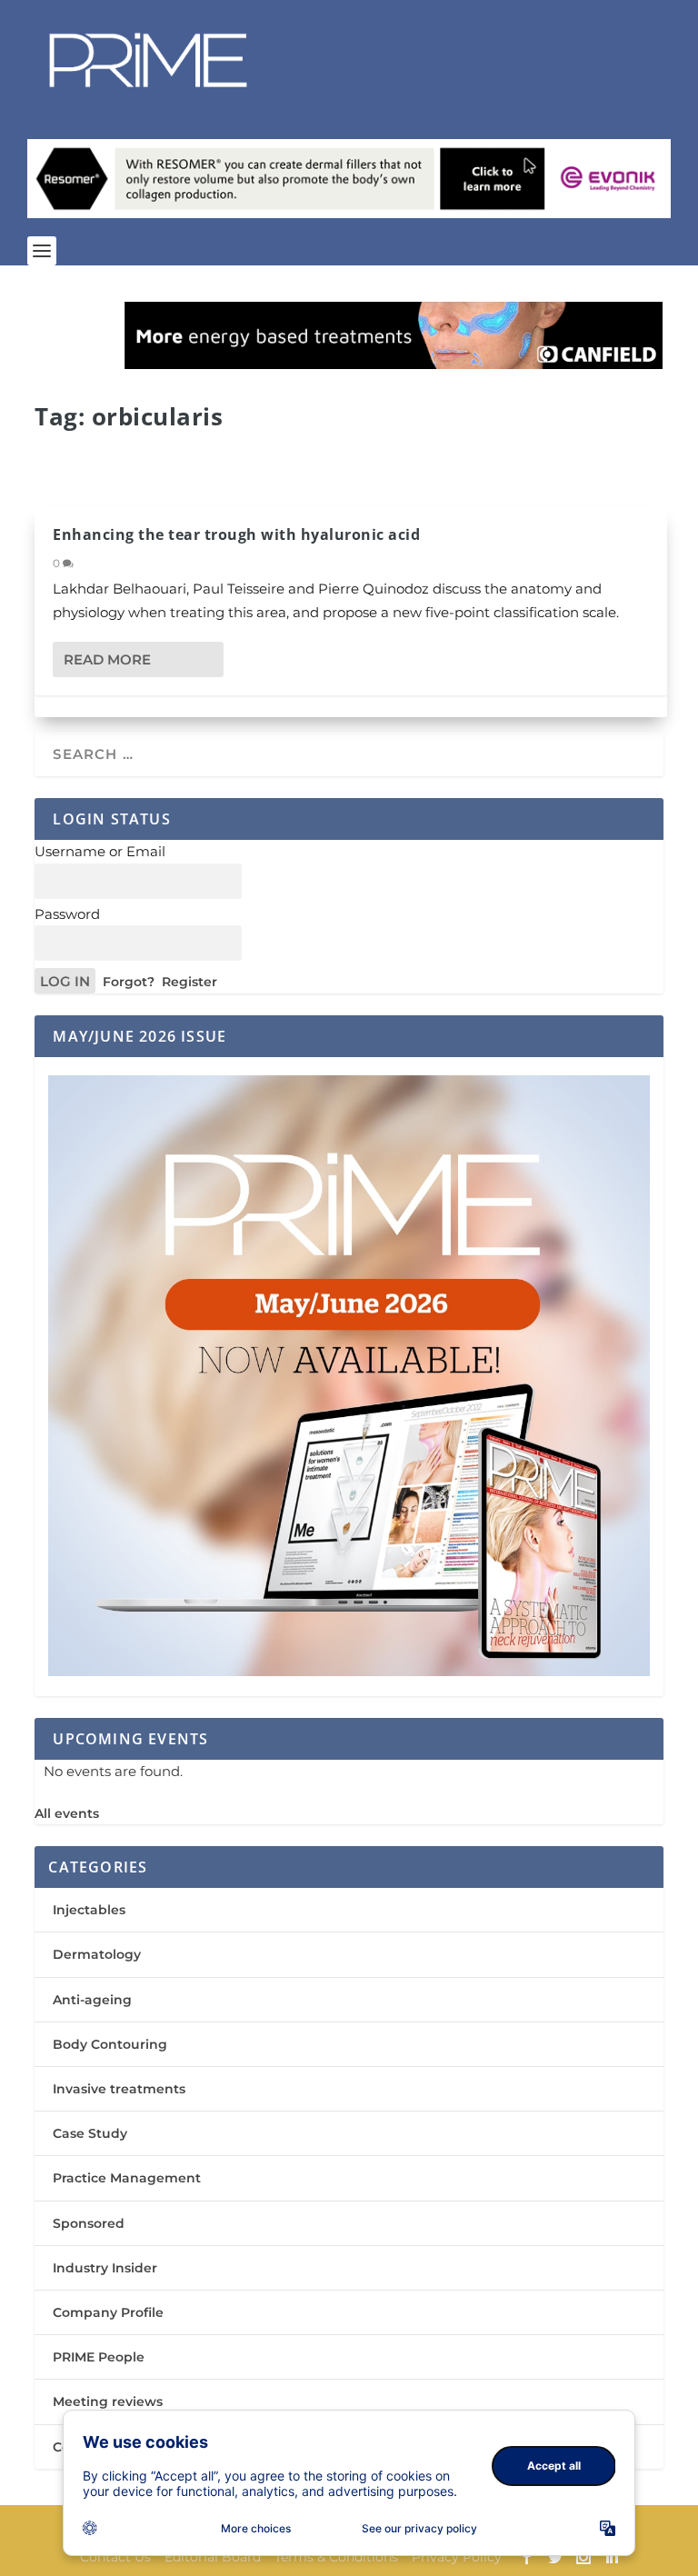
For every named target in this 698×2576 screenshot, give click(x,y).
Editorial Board (213, 2557)
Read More (107, 659)
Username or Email (100, 851)
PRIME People (99, 2357)
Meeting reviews (108, 2401)
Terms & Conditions (336, 2557)
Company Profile (108, 2312)
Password (67, 914)
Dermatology (97, 1954)
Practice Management (127, 2178)
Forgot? (129, 982)
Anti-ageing (92, 2000)
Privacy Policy (457, 2557)
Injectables (89, 1910)
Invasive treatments (119, 2089)
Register (189, 982)
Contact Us (115, 2557)
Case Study (90, 2133)
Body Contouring (110, 2044)
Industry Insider (105, 2268)
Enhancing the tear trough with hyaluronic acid (236, 534)
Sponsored (89, 2223)
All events (67, 1813)
